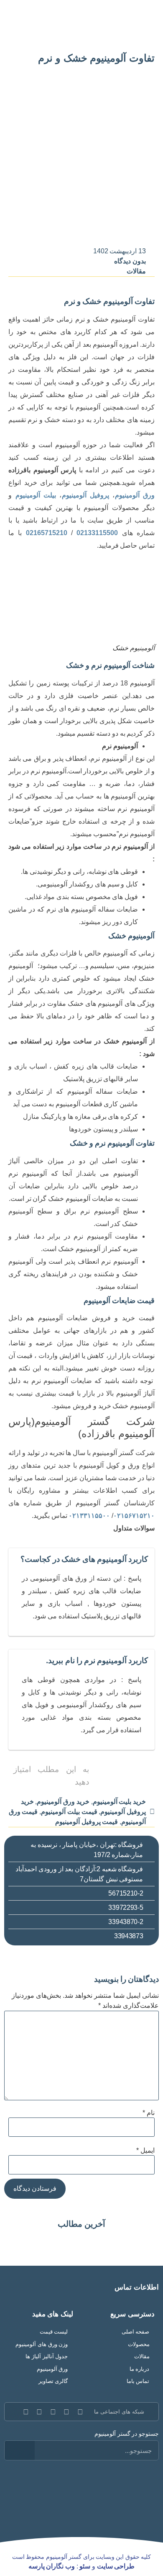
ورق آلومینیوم (135, 495)
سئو (85, 2566)
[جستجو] (20, 2450)
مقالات (136, 271)
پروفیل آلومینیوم (86, 495)
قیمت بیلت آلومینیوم (69, 1812)
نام (149, 2113)
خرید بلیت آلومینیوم (119, 1802)
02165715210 (44, 533)
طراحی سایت (116, 2566)
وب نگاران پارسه (52, 2566)
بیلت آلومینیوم (36, 495)
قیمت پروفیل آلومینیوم (87, 1822)
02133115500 (97, 533)
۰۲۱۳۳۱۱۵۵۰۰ (89, 1516)
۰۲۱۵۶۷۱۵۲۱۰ (134, 1516)
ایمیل (145, 2151)
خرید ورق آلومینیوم (63, 1802)
